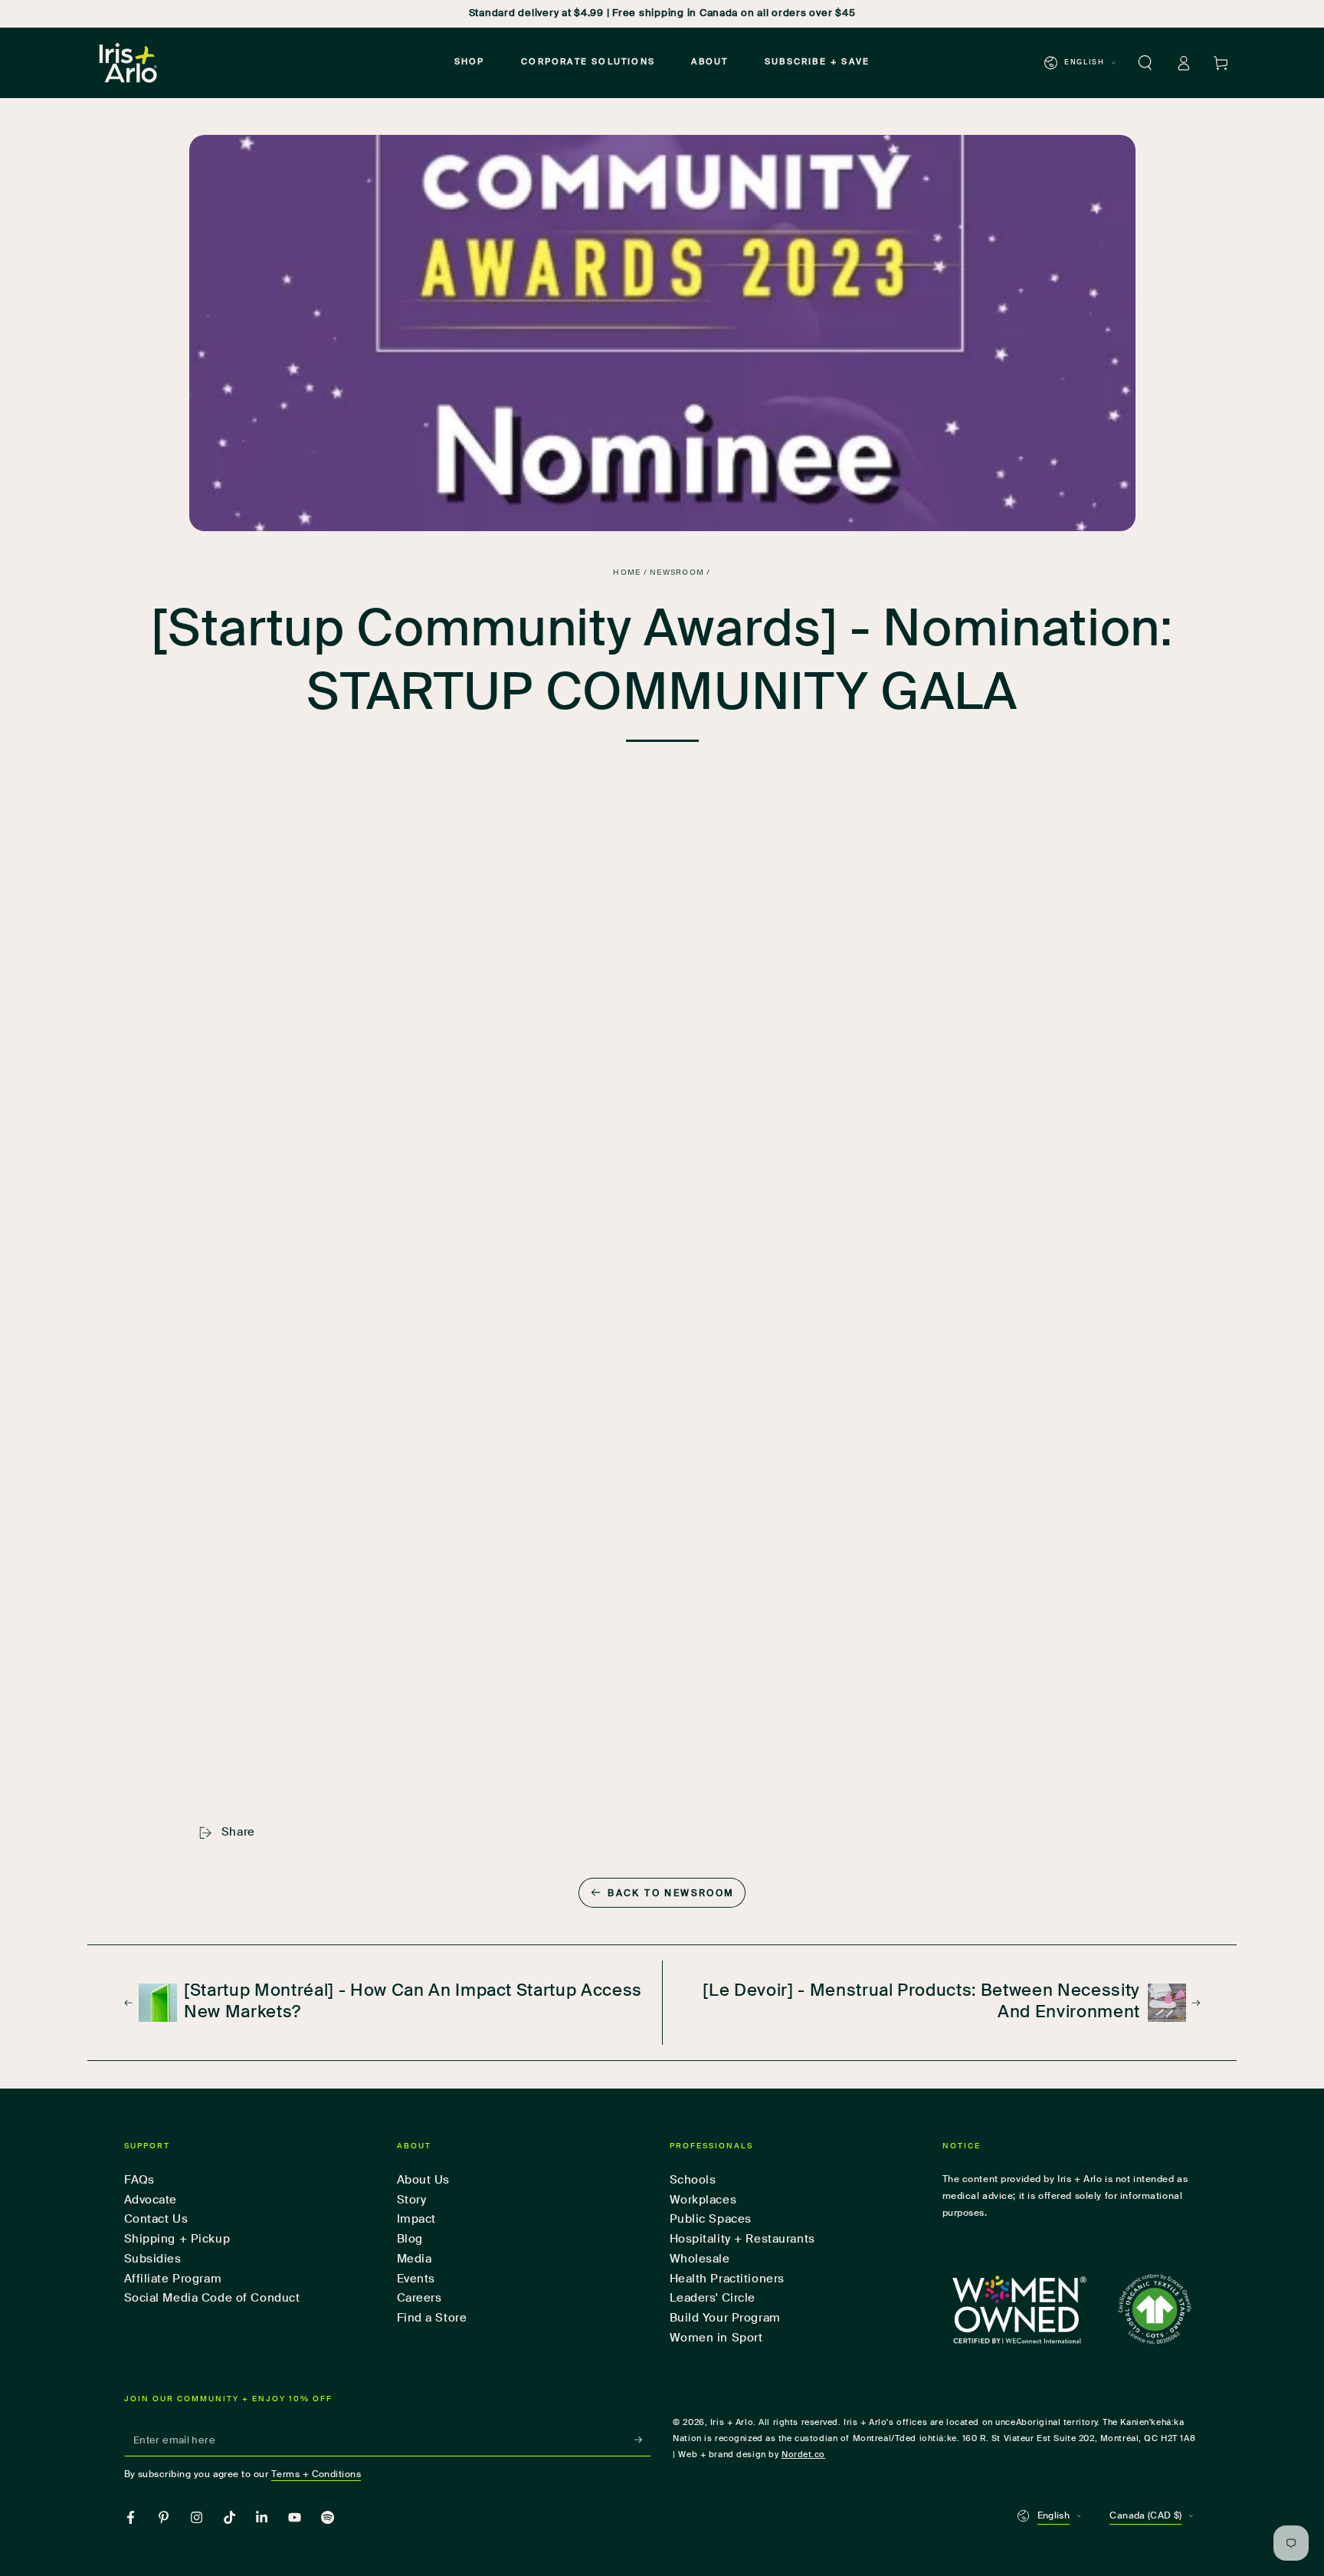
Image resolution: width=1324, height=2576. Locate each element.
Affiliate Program (173, 2279)
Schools (693, 2180)
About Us (424, 2180)
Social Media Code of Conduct (212, 2298)
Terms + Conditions (316, 2474)
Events (416, 2279)
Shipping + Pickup (177, 2239)
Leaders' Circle (713, 2298)
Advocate (151, 2200)
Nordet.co (803, 2455)
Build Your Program (725, 2318)
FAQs (139, 2180)
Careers (419, 2298)
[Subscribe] (643, 2440)
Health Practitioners (727, 2279)
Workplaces (703, 2200)
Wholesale (700, 2259)
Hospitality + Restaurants (742, 2239)
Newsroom (677, 573)
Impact (416, 2219)
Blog (410, 2239)
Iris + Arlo (732, 2423)
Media (415, 2259)
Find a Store (432, 2318)
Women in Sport (716, 2338)
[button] (1145, 63)
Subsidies (153, 2259)
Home (627, 573)
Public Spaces (711, 2219)
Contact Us (156, 2219)
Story (412, 2200)
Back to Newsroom (671, 1894)
